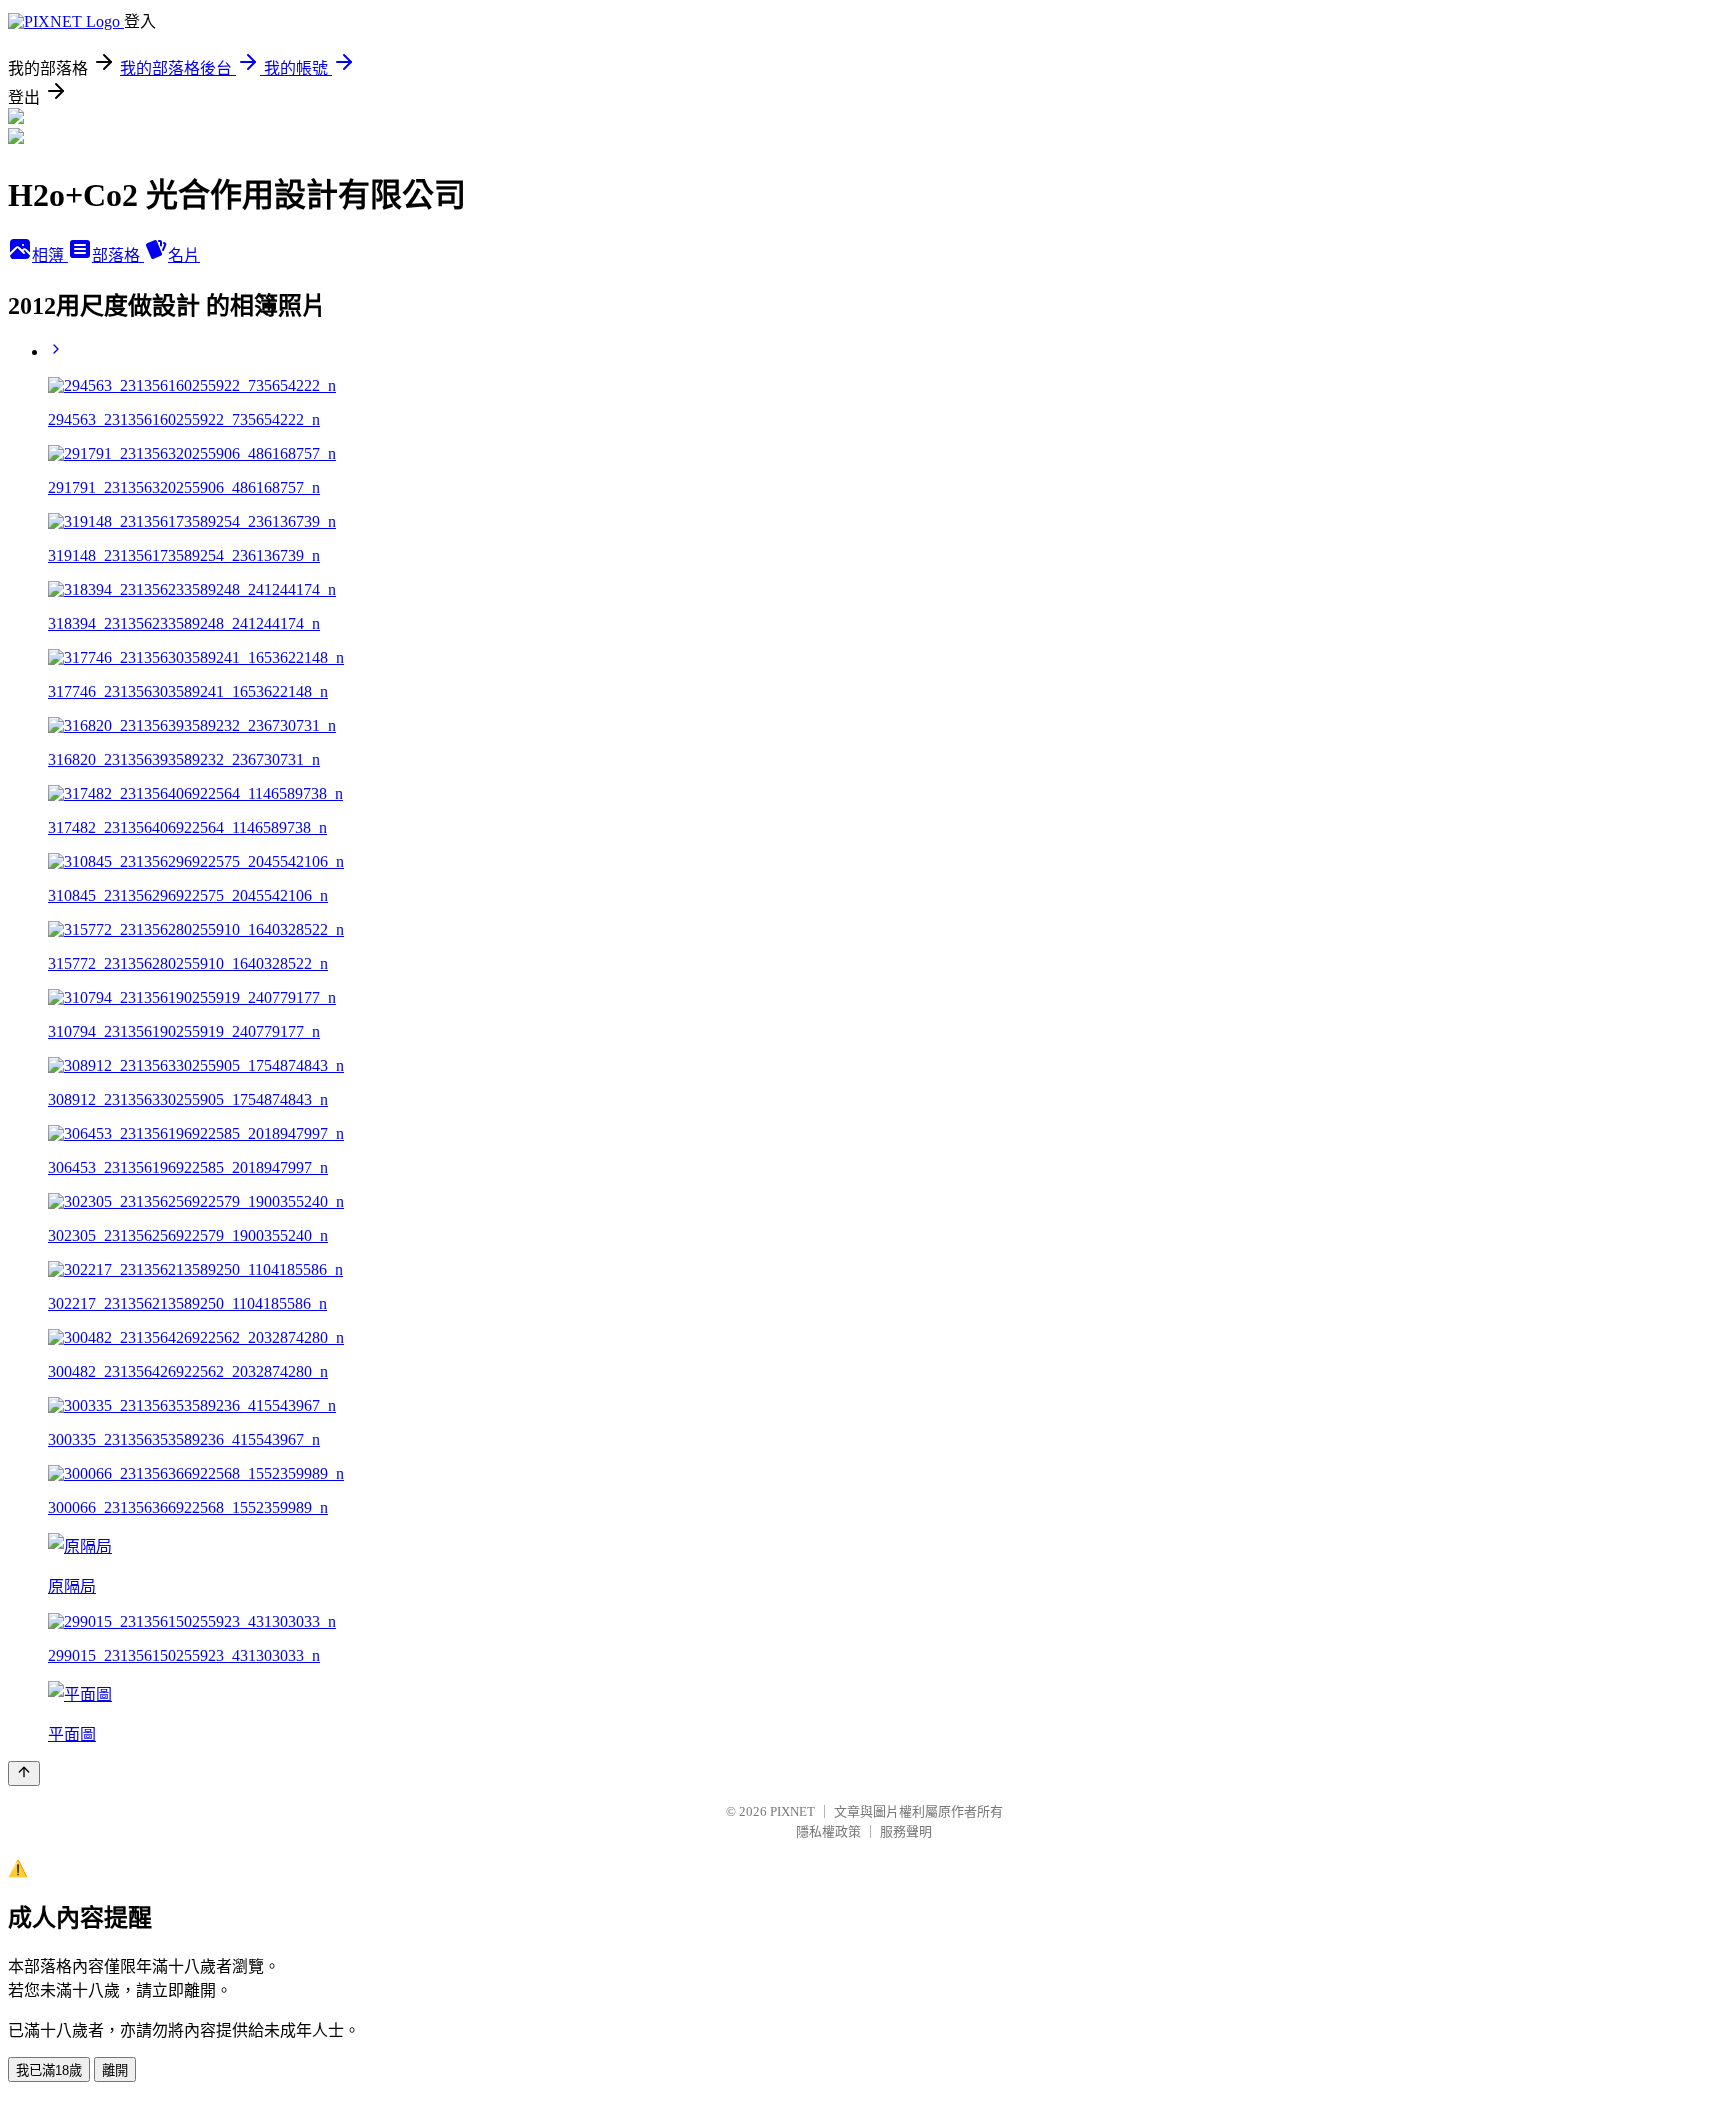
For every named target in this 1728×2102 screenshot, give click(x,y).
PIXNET (792, 1811)
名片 (184, 255)
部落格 (118, 255)
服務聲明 (906, 1831)
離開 (115, 2070)
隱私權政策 (828, 1831)
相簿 (50, 255)
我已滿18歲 (49, 2070)
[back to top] (24, 1773)
